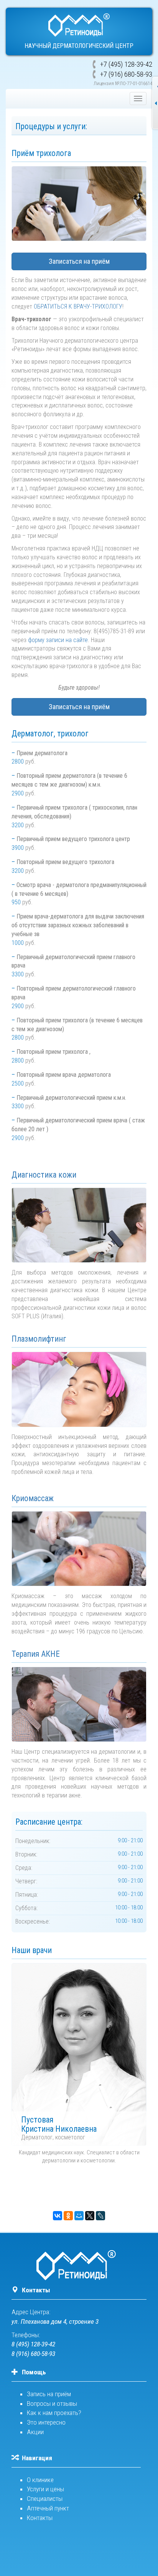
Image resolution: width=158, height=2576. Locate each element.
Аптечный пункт (48, 2508)
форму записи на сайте (58, 640)
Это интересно (46, 2422)
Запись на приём (49, 2394)
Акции (35, 2432)
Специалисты (45, 2499)
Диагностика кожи (44, 1175)
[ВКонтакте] (58, 2216)
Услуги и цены (45, 2489)
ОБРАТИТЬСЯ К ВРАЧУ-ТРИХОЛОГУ (78, 306)
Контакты (36, 2290)
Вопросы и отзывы (52, 2403)
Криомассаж (33, 1498)
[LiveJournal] (100, 2216)
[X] (90, 2216)
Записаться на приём (79, 261)
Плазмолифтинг (39, 1339)
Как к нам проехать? (54, 2413)
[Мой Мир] (79, 2216)
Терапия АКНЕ (36, 1654)
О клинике (40, 2480)
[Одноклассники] (68, 2216)
